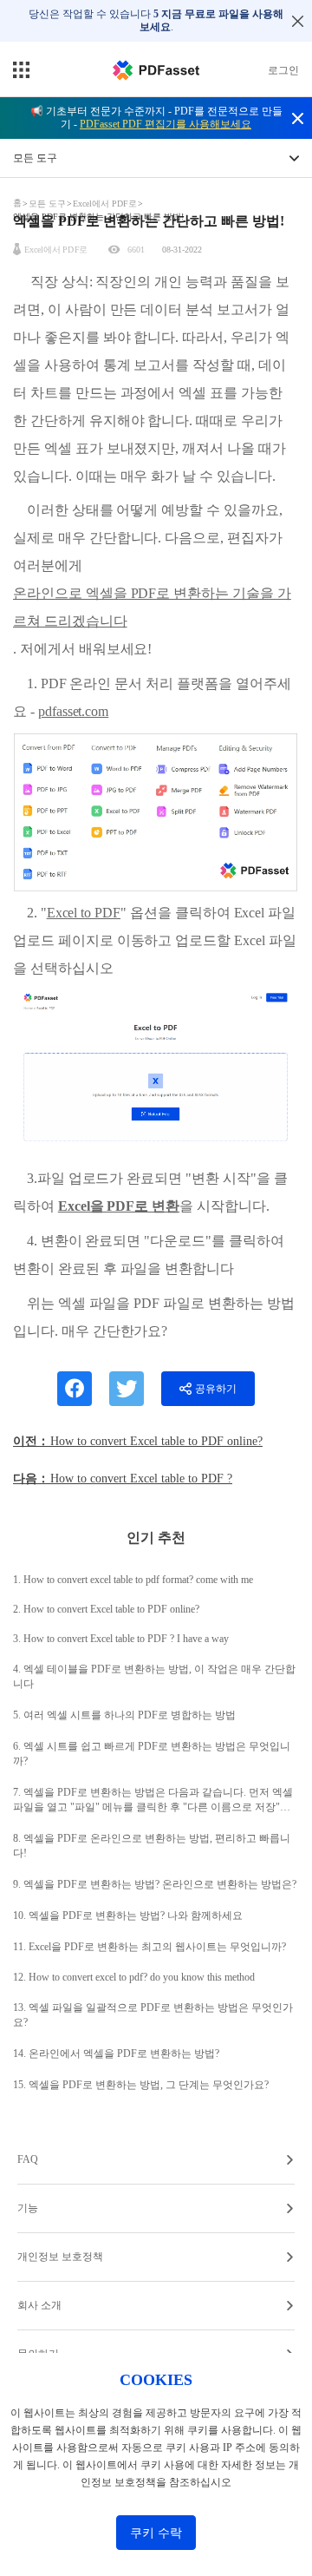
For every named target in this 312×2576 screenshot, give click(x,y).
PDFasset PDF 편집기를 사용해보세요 (166, 124)
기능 (28, 2208)
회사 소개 (39, 2305)
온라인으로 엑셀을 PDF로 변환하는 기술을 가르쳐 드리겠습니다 (152, 607)
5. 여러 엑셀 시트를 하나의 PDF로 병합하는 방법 (124, 1715)
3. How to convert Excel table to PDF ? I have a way (121, 1639)
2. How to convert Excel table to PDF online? (106, 1609)
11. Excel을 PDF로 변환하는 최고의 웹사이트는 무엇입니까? (149, 1947)
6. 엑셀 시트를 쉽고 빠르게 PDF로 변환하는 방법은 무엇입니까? (152, 1754)
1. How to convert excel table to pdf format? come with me (133, 1580)
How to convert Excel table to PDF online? (156, 1441)
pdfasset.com (73, 711)
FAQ (28, 2159)
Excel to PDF (84, 913)
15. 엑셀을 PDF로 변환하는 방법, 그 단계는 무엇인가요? (141, 2085)
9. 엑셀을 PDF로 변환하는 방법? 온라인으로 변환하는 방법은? (155, 1884)
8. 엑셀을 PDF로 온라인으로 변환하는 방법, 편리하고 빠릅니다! (152, 1846)
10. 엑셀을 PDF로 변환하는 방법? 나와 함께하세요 (128, 1916)
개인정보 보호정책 (60, 2257)
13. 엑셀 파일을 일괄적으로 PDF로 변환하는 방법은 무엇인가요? (153, 2015)
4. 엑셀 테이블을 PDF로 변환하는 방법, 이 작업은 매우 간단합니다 (154, 1676)
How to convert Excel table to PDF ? (141, 1479)
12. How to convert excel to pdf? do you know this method (134, 1977)
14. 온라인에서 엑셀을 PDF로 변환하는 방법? (116, 2054)
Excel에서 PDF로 (105, 204)
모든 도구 (49, 204)
